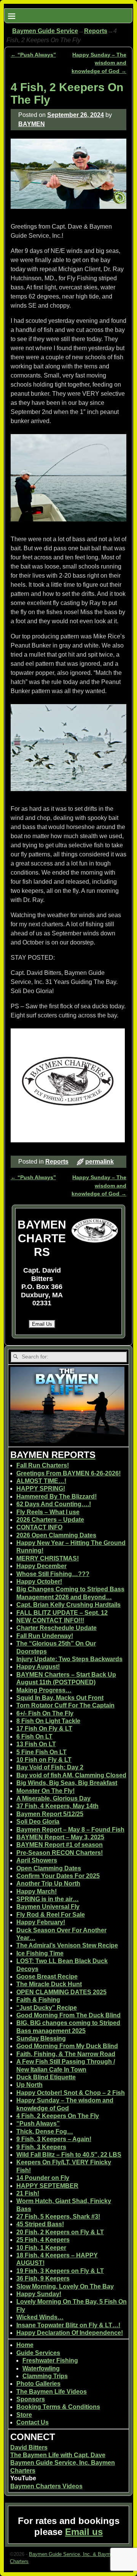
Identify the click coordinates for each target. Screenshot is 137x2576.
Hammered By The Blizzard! (57, 1496)
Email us (84, 2532)
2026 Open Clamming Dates (56, 1535)
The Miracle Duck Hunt (49, 1984)
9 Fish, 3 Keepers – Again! (54, 2139)
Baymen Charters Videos (46, 2486)
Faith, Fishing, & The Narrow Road (66, 2054)
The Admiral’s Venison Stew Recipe (67, 1945)
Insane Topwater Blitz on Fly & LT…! (68, 2325)
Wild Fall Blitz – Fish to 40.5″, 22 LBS (69, 2155)
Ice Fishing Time (40, 1953)
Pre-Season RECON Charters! (60, 1853)
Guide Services (38, 2353)
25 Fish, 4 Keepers (43, 2240)
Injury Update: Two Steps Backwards (69, 1659)
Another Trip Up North (48, 1883)
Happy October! (39, 1582)
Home (25, 2345)
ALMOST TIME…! (41, 1481)
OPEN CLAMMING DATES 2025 (61, 1992)
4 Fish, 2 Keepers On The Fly (58, 2116)
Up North (29, 2085)
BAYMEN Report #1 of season (60, 1845)
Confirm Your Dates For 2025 (58, 1876)
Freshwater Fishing (50, 2360)
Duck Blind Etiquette (46, 2077)
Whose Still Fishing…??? (53, 1574)
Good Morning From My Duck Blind (67, 2046)
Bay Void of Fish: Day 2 (50, 1767)
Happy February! (41, 1922)
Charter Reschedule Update (57, 1628)
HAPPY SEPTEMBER (47, 2186)
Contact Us (33, 2422)
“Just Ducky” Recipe (47, 2008)
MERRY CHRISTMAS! (48, 1558)
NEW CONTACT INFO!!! (50, 1620)
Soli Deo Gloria (38, 1822)
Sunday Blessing (41, 2038)
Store (24, 2415)
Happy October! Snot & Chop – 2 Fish (71, 2093)
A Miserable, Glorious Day (53, 1798)
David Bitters (29, 2447)
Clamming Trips (45, 2376)
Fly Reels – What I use (48, 1512)
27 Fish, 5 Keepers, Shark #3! (58, 2217)
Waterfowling (41, 2368)
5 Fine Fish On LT (41, 1752)
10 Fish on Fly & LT (44, 1760)
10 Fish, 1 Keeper (41, 2248)
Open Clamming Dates (49, 1868)
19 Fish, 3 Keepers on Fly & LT (60, 2271)
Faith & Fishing (38, 2000)
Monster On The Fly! (45, 1791)
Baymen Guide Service (45, 31)
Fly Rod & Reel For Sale (51, 1915)
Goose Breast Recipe (47, 1977)
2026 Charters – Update (50, 1520)
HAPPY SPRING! (41, 1489)
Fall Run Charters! (43, 1465)
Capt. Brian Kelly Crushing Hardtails (68, 1605)
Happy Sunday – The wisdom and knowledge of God (99, 63)
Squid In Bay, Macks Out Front (60, 1698)
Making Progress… (44, 1690)
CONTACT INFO (39, 1527)
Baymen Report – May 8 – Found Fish (70, 1830)
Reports (96, 31)
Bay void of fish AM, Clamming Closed (71, 1775)
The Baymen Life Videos (52, 2392)
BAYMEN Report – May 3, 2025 (60, 1837)
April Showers (37, 1860)
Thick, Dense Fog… (45, 2131)
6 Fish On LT (34, 1737)
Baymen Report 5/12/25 (50, 1814)
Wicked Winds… (40, 2317)
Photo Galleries (38, 2384)
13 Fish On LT (36, 1744)
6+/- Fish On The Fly (45, 1713)
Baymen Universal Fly (48, 1907)
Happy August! (38, 1667)
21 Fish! (28, 2193)
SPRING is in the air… (48, 1899)
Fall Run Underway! (45, 1636)
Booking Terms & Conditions (58, 2407)
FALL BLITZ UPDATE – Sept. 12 (62, 1613)
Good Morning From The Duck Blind (68, 2015)
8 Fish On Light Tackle (48, 1721)
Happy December (41, 1566)
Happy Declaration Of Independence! (70, 2333)
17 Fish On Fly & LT (44, 1729)
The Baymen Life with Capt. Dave (58, 2455)
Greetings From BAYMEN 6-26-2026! (68, 1473)
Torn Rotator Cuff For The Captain (65, 1705)
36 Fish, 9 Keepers (43, 2278)
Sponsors (31, 2399)
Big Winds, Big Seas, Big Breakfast (67, 1783)
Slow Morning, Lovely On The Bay (65, 2286)
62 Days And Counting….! (54, 1504)
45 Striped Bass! (40, 2224)
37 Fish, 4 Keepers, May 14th (57, 1806)
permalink (100, 1162)
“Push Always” (33, 55)
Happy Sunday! (39, 2294)
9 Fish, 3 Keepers (41, 2147)
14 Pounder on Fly (43, 2178)
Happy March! (37, 1891)
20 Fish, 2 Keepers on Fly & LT (60, 2232)
